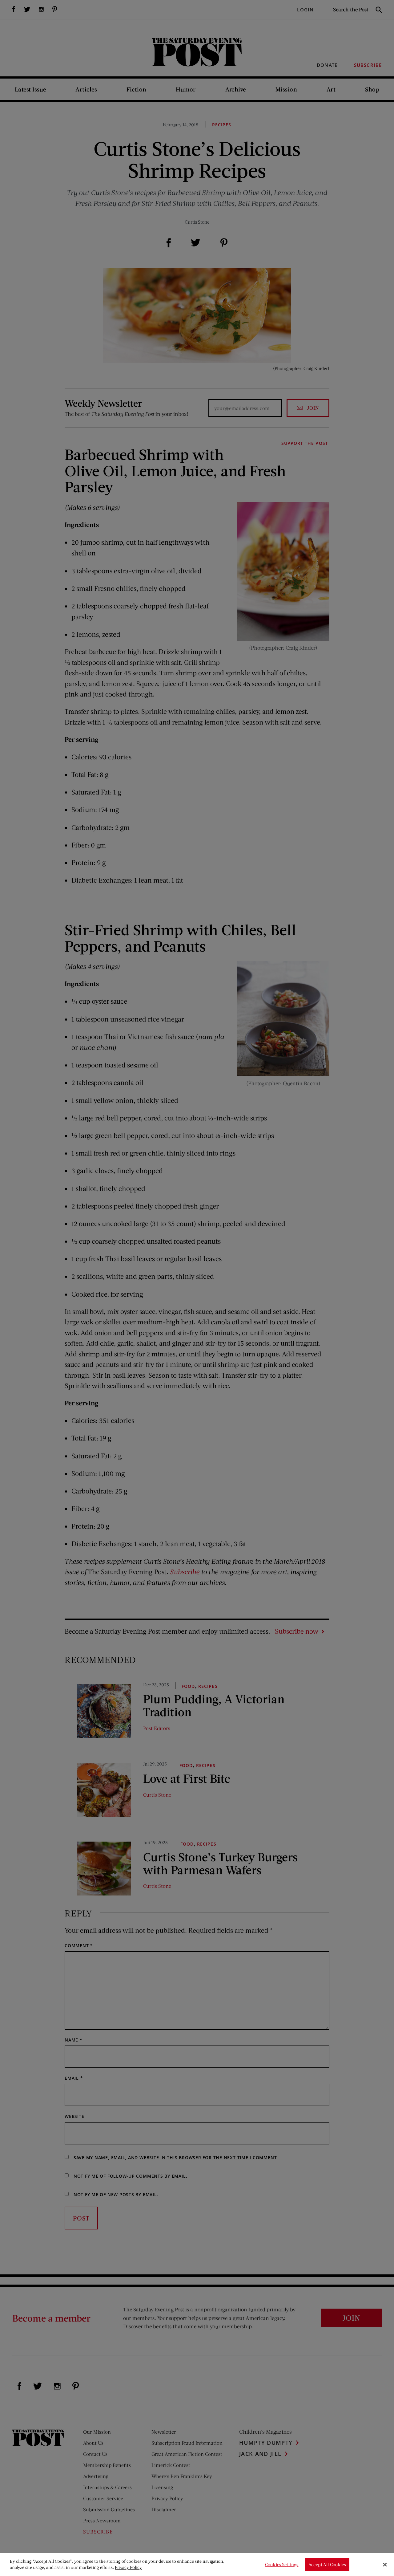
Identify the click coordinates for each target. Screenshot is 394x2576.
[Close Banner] (385, 2565)
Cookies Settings (282, 2564)
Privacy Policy (128, 2567)
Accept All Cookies (327, 2564)
